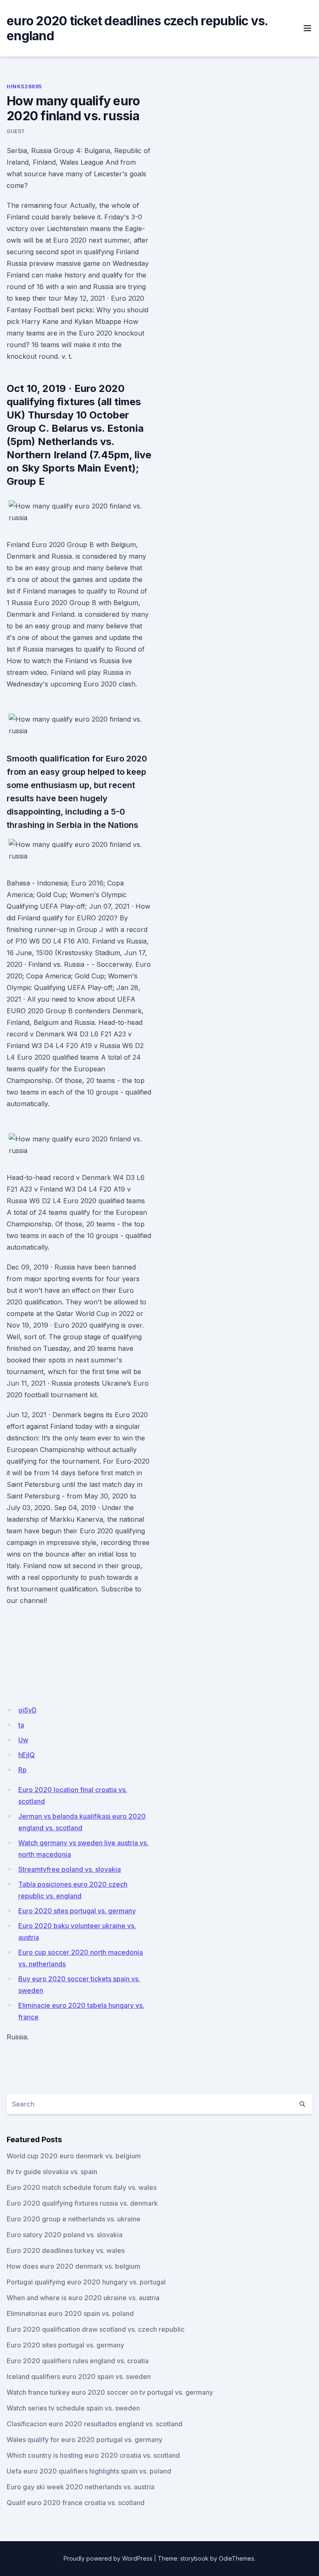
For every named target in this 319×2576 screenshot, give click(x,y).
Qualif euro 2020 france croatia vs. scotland (76, 2503)
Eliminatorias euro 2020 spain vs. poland (70, 2313)
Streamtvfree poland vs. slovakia (70, 1869)
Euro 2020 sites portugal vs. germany (77, 1911)
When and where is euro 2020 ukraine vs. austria (83, 2298)
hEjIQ (27, 1755)
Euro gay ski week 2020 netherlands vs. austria (81, 2487)
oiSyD (27, 1710)
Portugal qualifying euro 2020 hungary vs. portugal (86, 2282)
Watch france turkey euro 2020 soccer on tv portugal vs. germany (110, 2392)
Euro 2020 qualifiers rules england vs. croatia (78, 2361)
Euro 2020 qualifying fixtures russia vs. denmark (82, 2203)
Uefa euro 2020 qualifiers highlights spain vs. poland (89, 2471)
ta (21, 1725)
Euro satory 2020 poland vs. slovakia (65, 2235)
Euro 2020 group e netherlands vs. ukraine (74, 2219)
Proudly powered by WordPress (108, 2558)
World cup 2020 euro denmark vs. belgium (74, 2156)
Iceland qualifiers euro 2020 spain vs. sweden (79, 2377)
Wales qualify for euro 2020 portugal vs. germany (85, 2440)
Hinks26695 (24, 86)
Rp (22, 1770)
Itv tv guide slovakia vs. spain (52, 2172)
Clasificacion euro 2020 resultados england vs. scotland (94, 2424)
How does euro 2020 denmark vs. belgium (74, 2266)
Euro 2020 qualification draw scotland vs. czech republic (96, 2329)
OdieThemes (237, 2558)
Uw (23, 1740)
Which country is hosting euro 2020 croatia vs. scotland (93, 2455)
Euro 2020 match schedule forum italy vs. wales (82, 2187)
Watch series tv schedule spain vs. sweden (73, 2408)
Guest (16, 131)
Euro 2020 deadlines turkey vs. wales (66, 2250)
